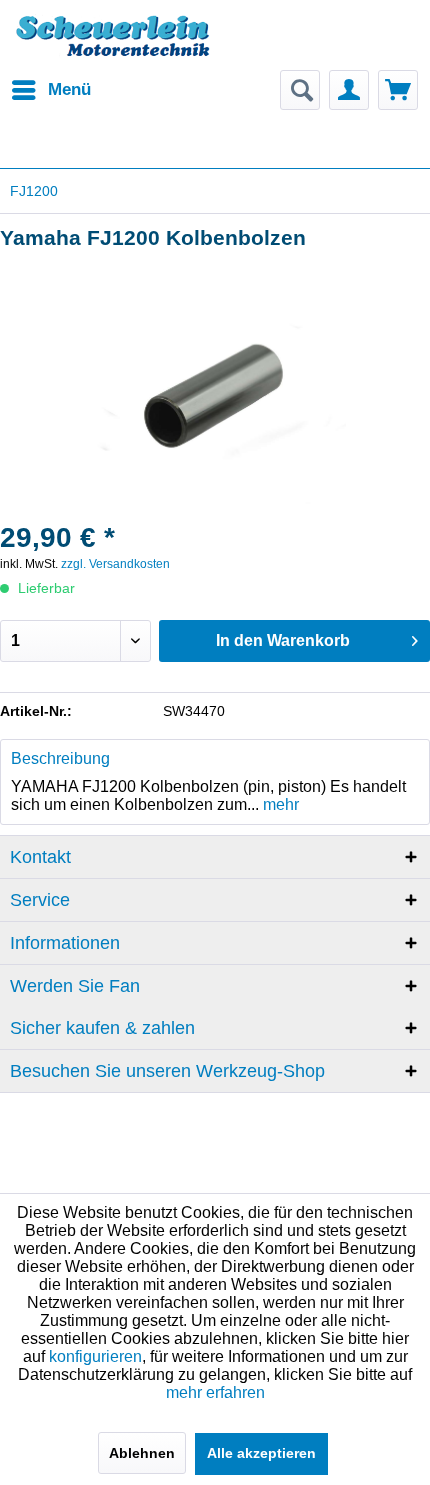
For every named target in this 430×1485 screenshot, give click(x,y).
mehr (279, 804)
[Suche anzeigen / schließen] (300, 90)
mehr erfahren (215, 1392)
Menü (69, 89)
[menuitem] (50, 90)
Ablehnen (142, 1453)
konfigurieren (95, 1356)
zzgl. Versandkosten (115, 564)
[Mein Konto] (349, 90)
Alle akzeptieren (261, 1453)
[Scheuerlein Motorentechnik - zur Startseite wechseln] (112, 45)
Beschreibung (60, 758)
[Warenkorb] (398, 90)
